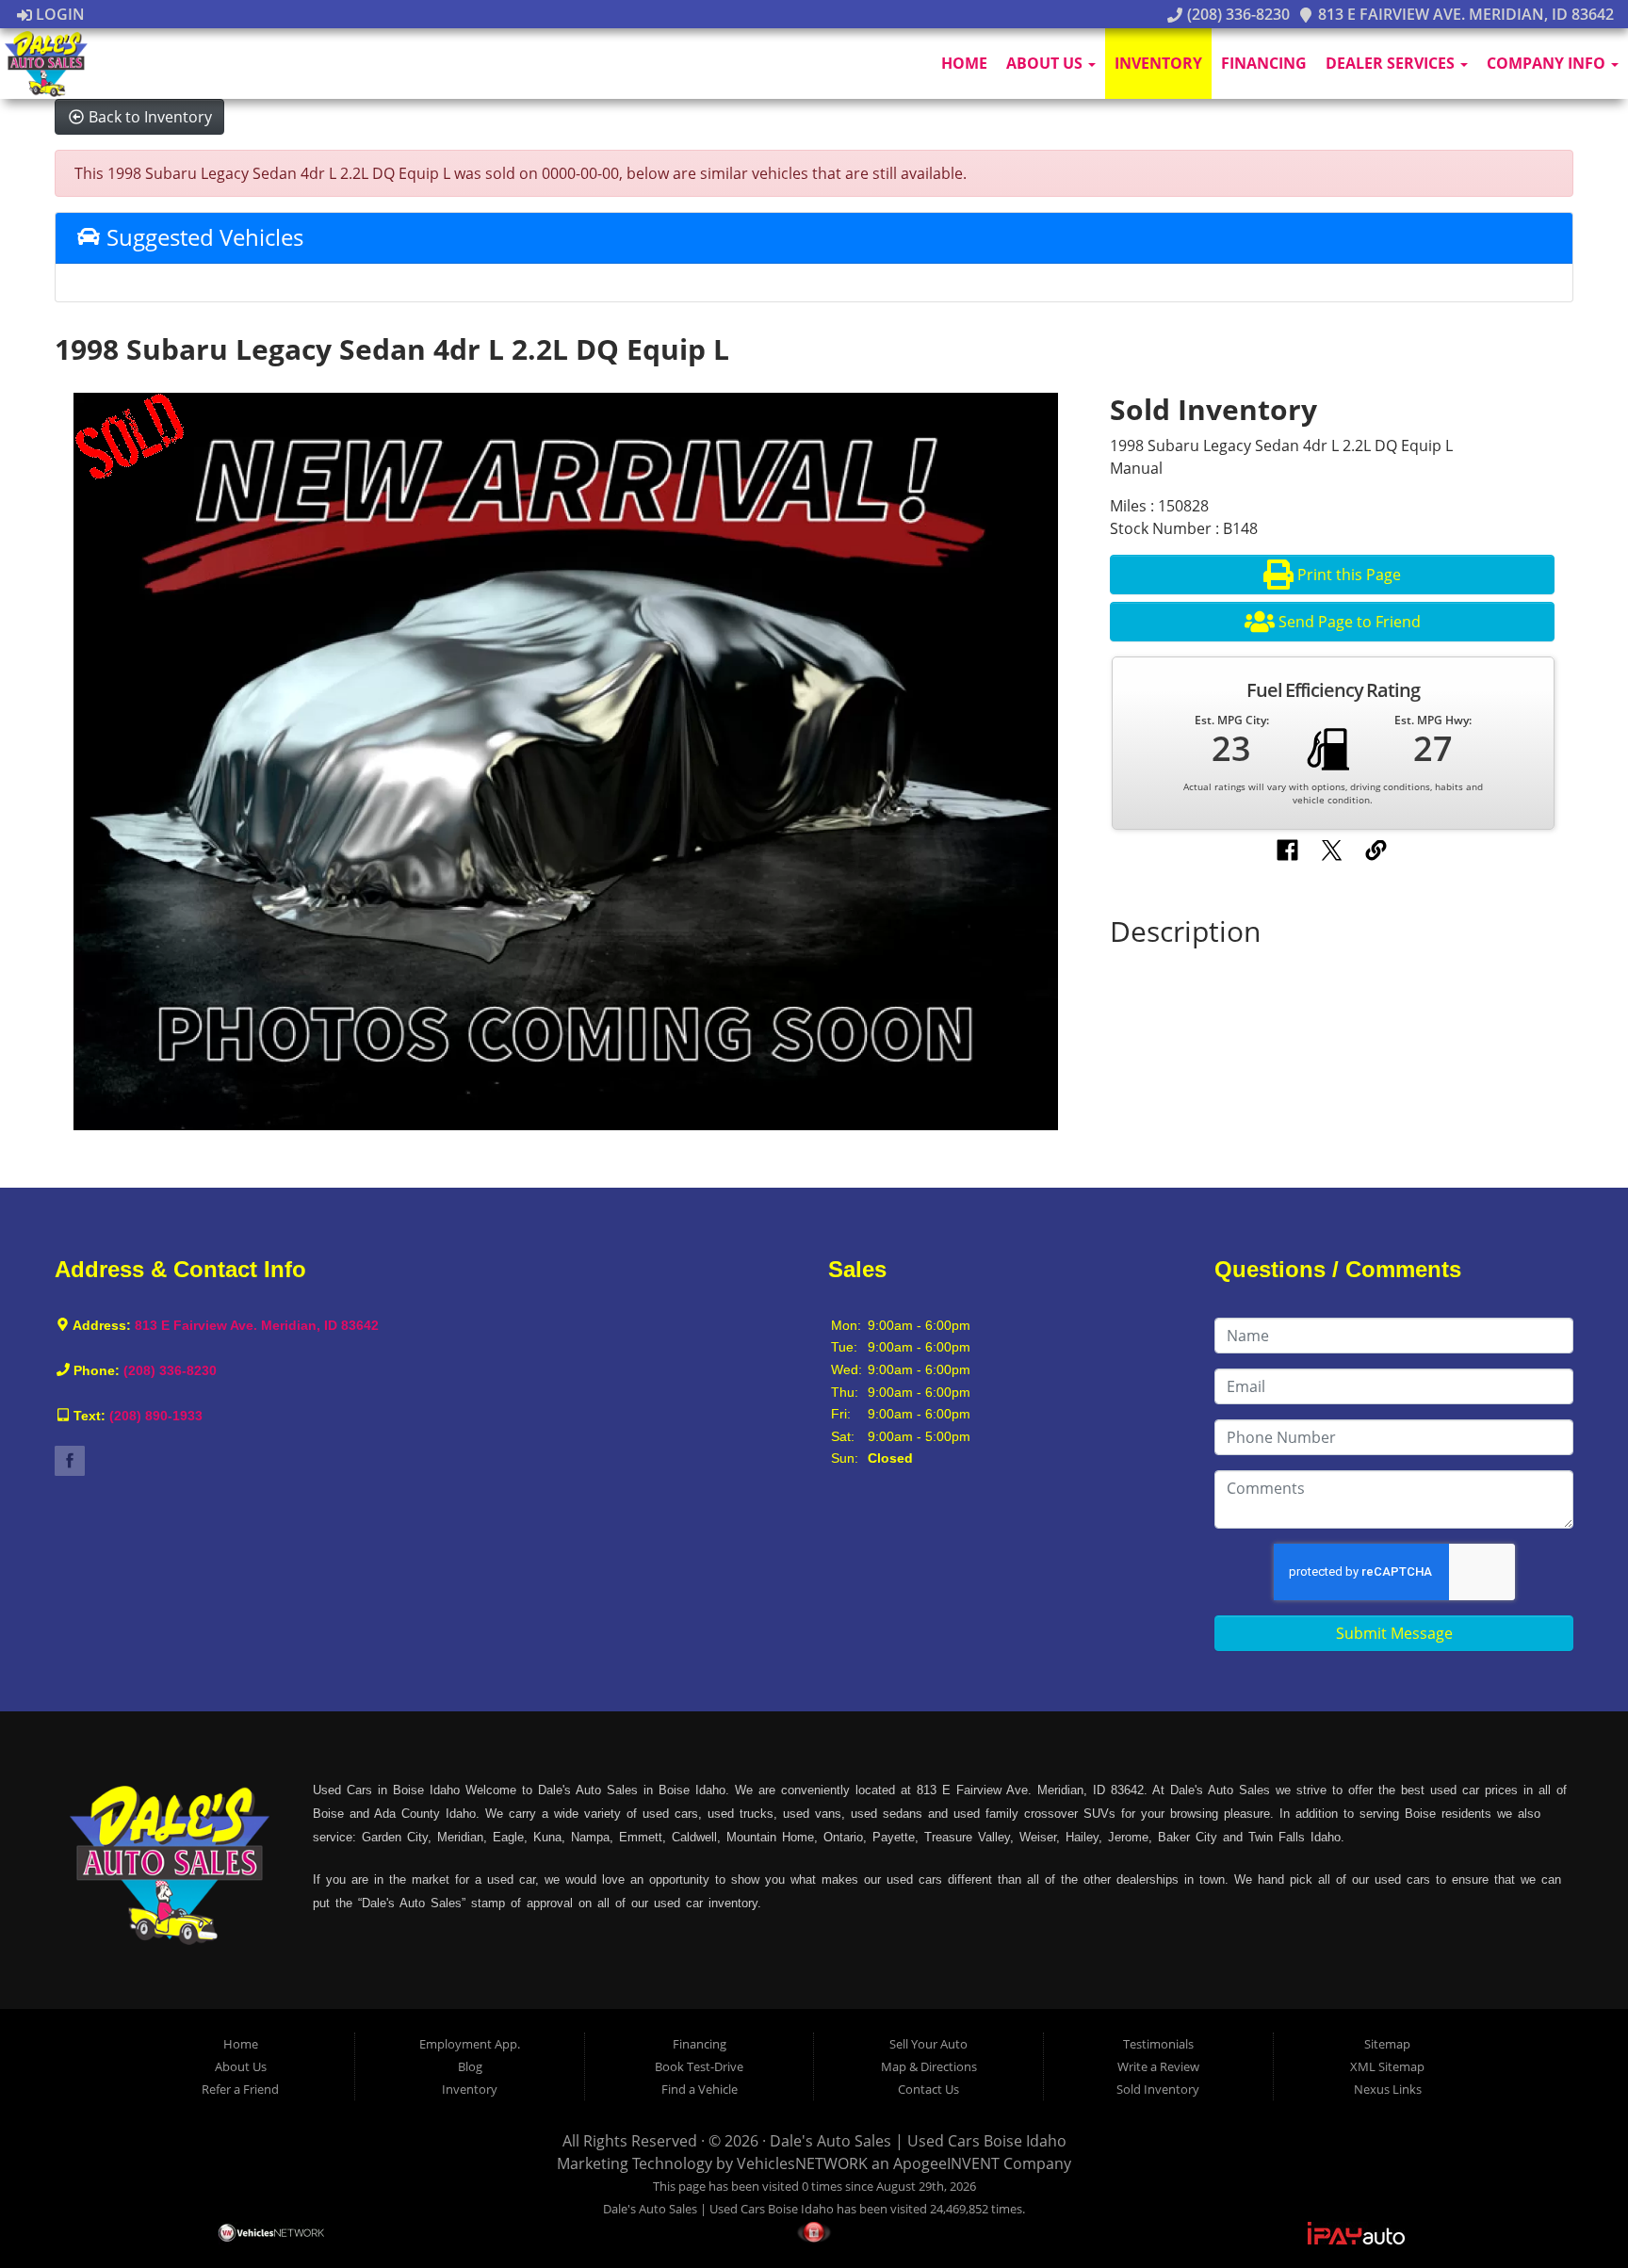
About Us (1046, 63)
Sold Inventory (1158, 2089)
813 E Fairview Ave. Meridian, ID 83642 (1464, 14)
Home (964, 63)
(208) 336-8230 (1236, 14)
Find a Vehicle (700, 2089)
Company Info (1548, 63)
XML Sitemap (1387, 2066)
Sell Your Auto (928, 2044)
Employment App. (470, 2044)
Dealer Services (1392, 63)
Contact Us (928, 2089)
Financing (1264, 63)
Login (58, 14)
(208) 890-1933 (156, 1416)
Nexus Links (1388, 2089)
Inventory (1158, 63)
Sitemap (1387, 2044)
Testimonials (1158, 2044)
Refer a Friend (240, 2089)
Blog (470, 2066)
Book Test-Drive (699, 2066)
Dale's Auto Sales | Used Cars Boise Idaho (918, 2141)
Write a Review (1158, 2066)
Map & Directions (929, 2066)
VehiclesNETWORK (802, 2163)
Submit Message (1394, 1633)
